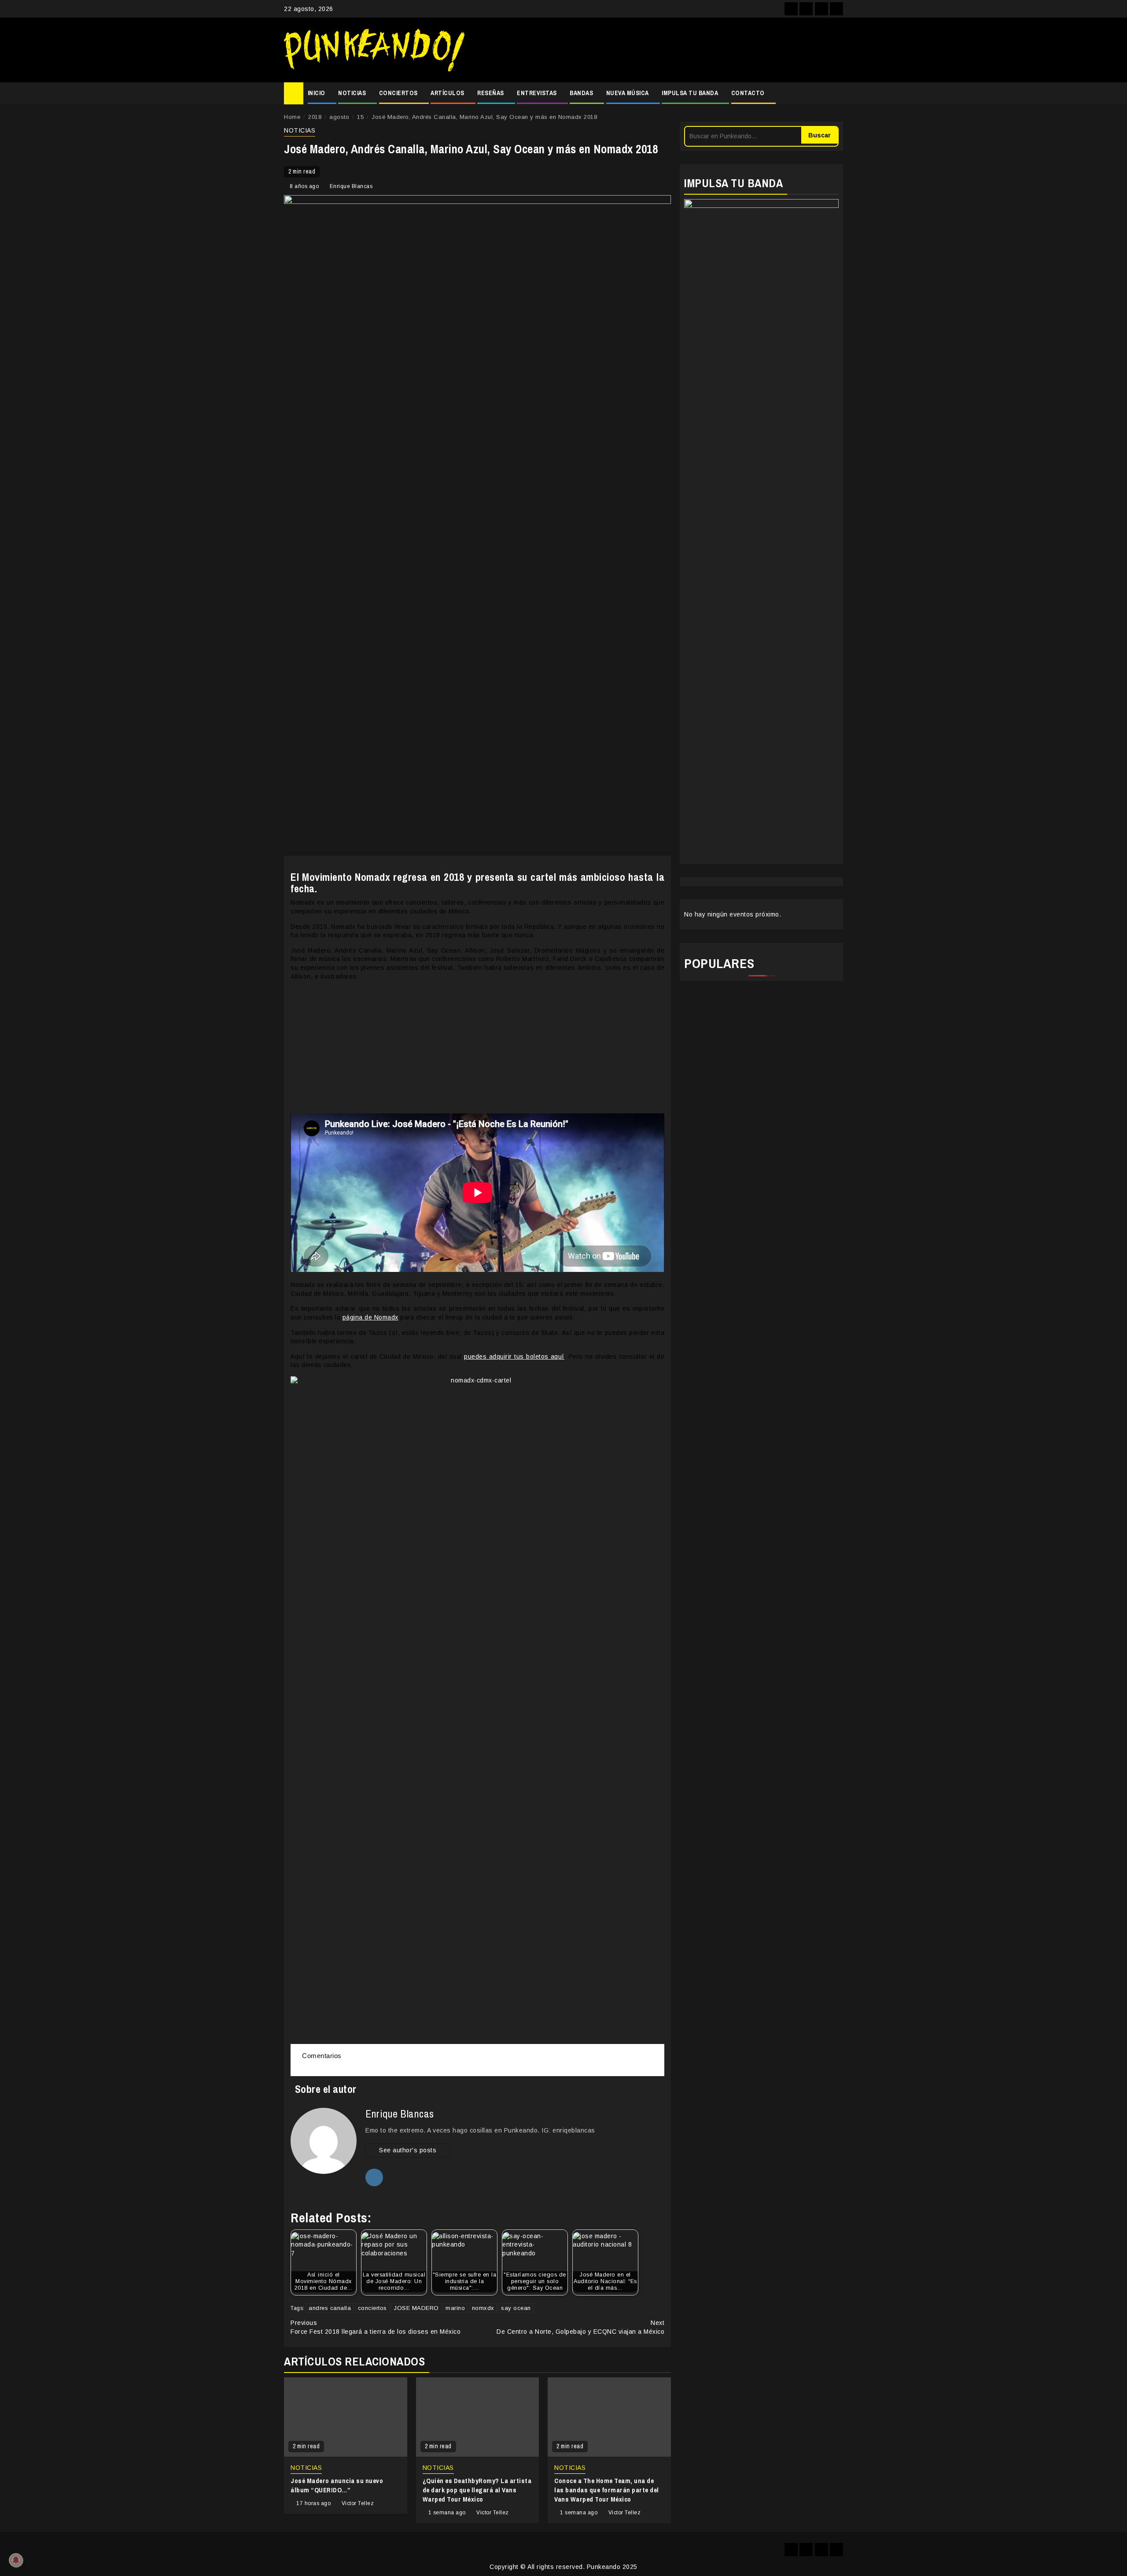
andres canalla (330, 2308)
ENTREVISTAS (537, 93)
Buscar (819, 135)
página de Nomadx (370, 1317)
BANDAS (581, 93)
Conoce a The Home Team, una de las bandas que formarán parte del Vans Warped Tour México (607, 2490)
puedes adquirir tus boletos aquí (514, 1356)
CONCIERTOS (398, 93)
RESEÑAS (491, 93)
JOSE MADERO (416, 2308)
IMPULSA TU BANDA (690, 93)
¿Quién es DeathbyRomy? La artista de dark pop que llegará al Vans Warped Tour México (477, 2490)
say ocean (516, 2308)
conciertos (372, 2308)
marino (455, 2308)
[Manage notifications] (16, 2560)
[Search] (837, 93)
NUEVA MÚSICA (628, 93)
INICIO (317, 93)
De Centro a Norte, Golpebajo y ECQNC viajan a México (580, 2327)
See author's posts (408, 2150)
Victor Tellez (358, 2503)
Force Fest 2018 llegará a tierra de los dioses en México (376, 2327)
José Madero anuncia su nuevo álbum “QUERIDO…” (337, 2485)
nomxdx (483, 2308)
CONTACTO (748, 93)
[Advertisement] (658, 50)
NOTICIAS (352, 93)
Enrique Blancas (351, 186)
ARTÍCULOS (447, 93)
